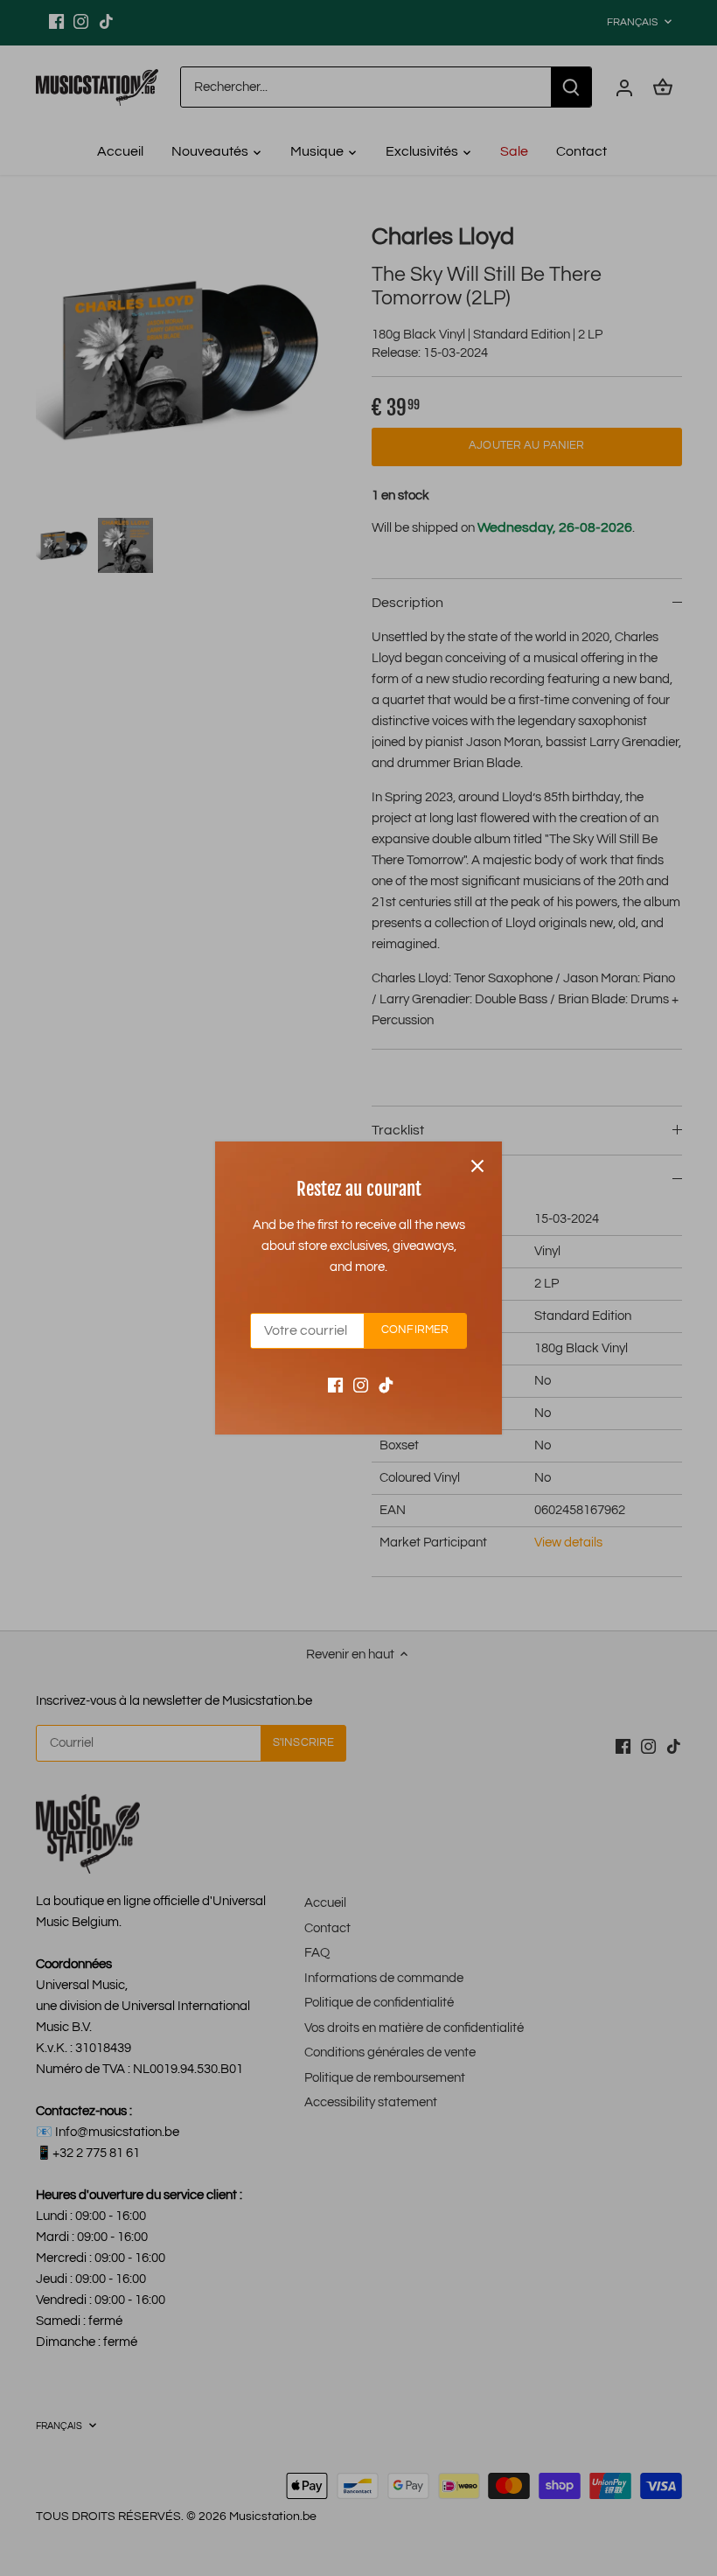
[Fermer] (477, 1166)
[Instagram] (361, 1384)
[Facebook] (335, 1384)
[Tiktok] (386, 1384)
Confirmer (415, 1330)
